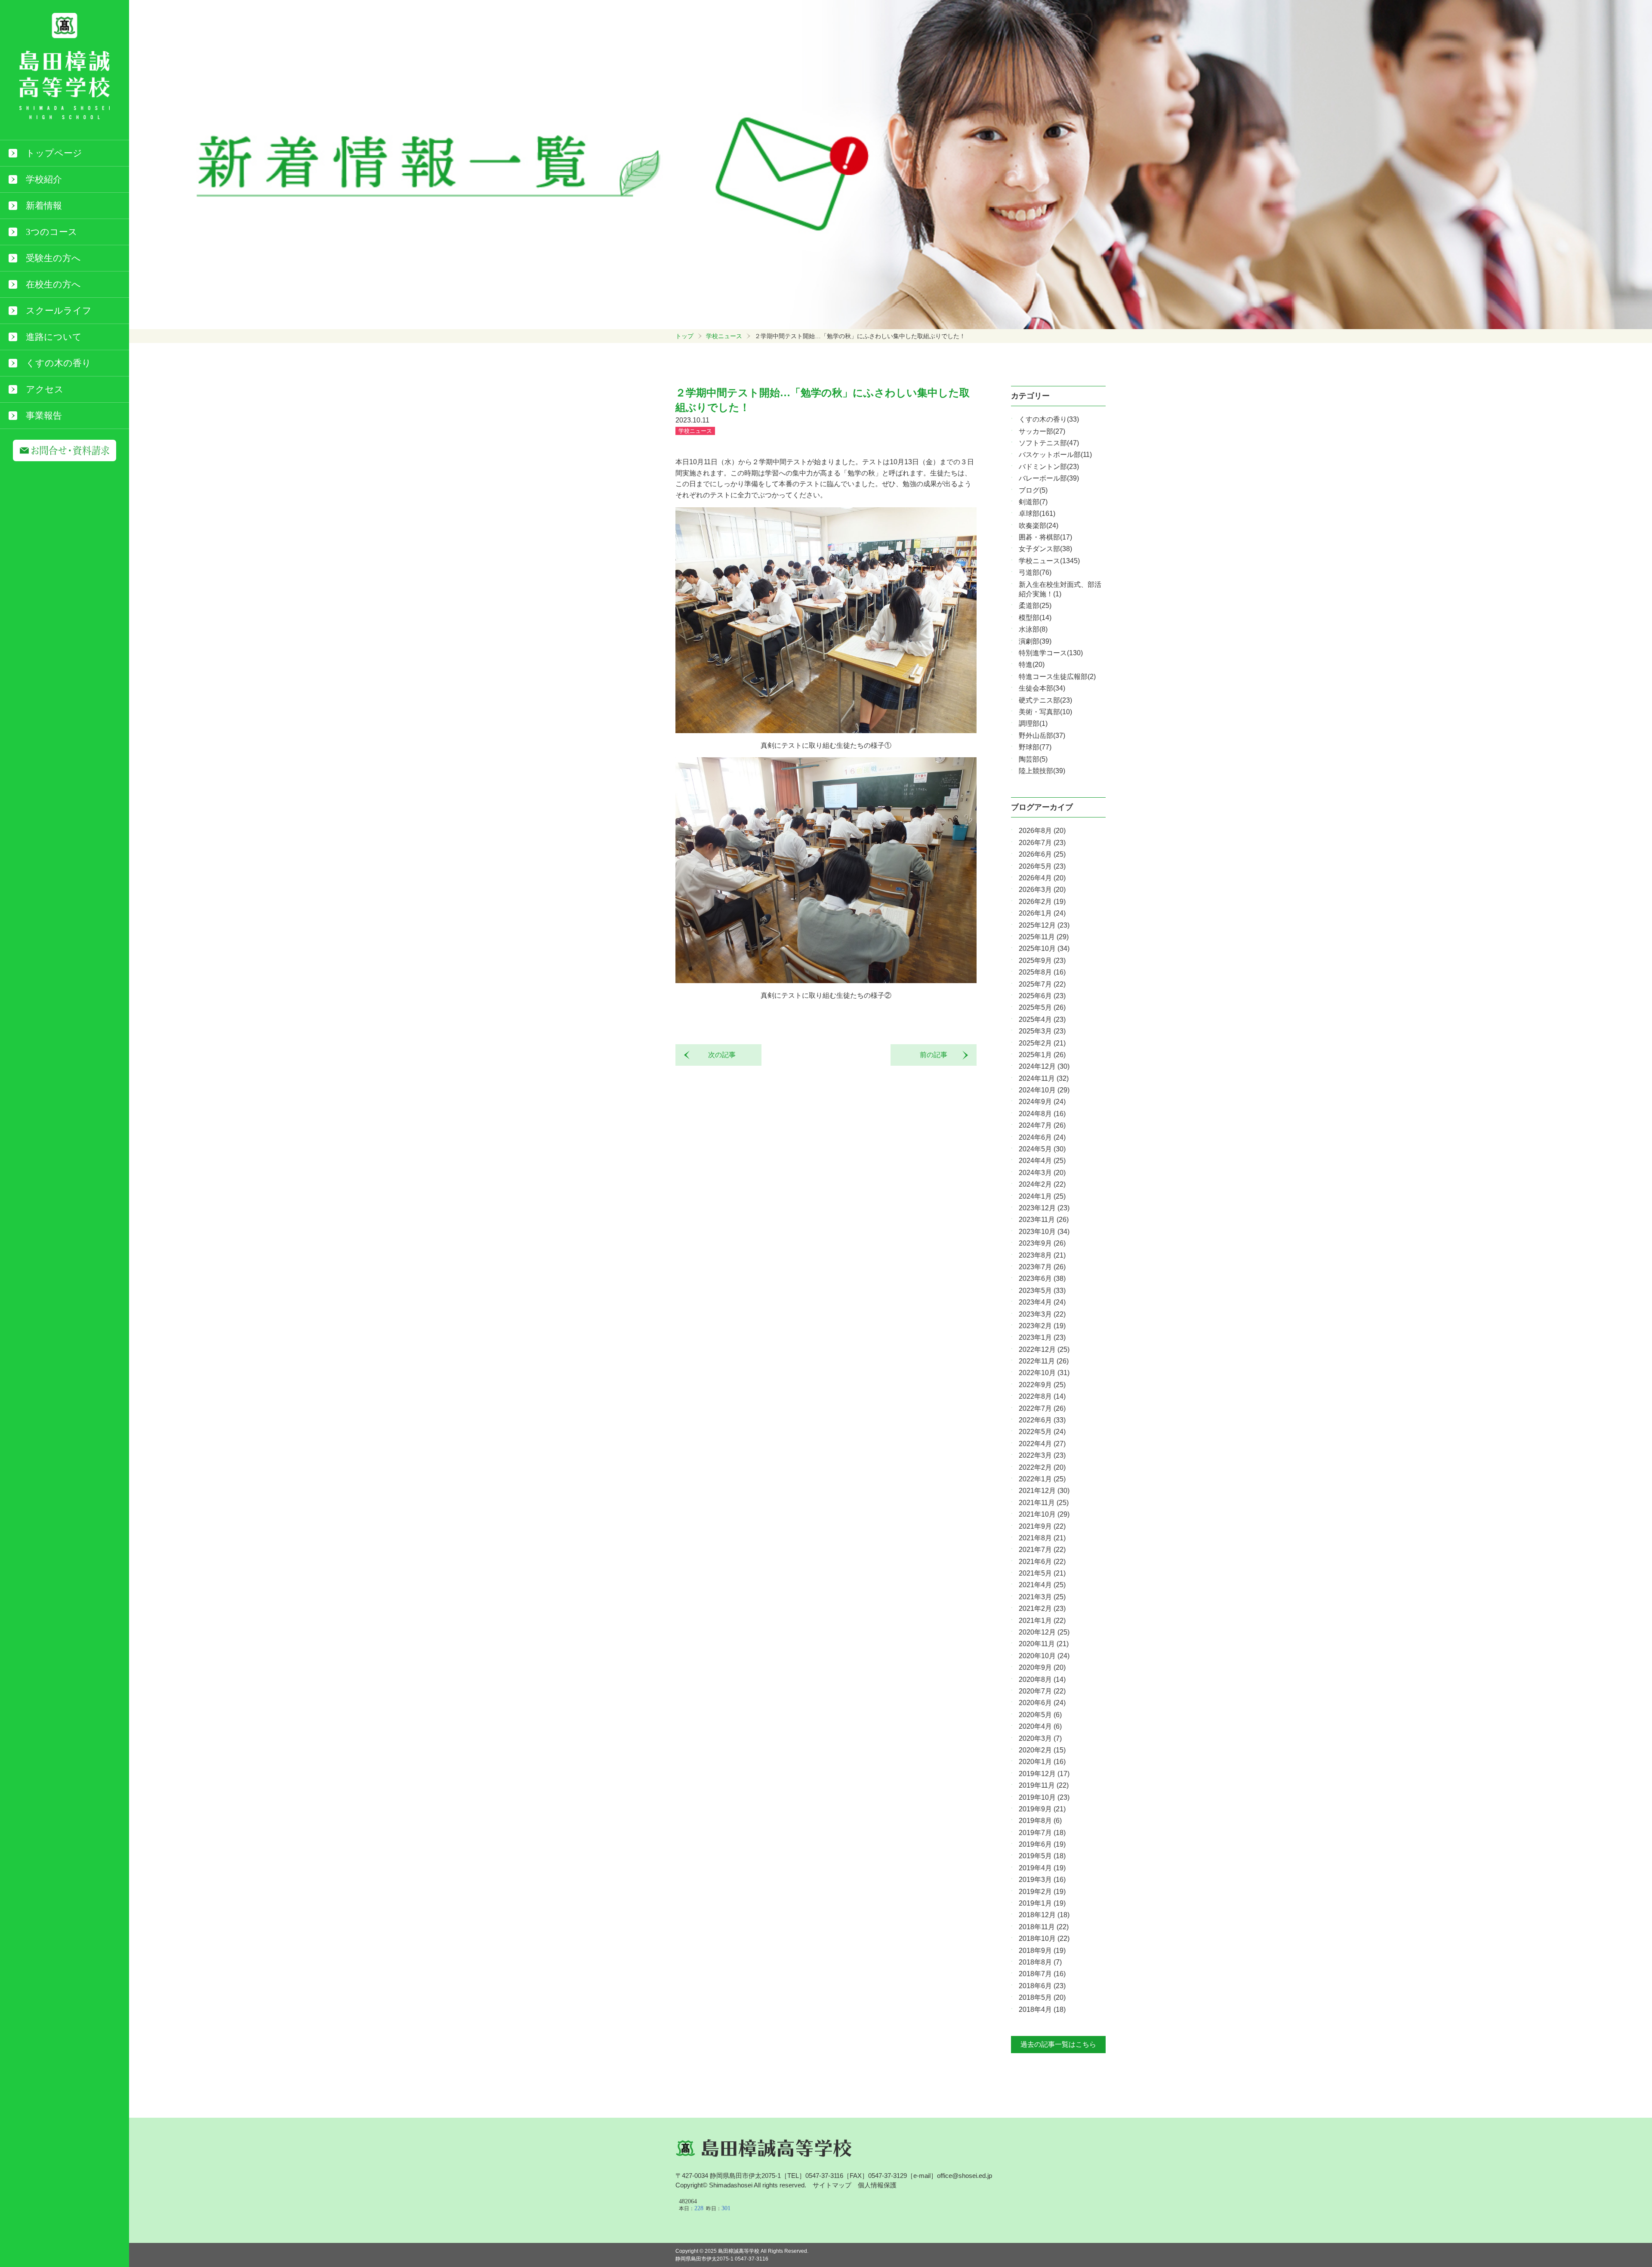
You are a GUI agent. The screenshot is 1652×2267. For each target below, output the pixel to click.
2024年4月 (1042, 1161)
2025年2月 (1042, 1043)
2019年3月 (1042, 1880)
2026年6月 (1042, 854)
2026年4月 (1042, 878)
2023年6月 (1042, 1278)
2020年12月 (1044, 1632)
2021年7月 (1042, 1550)
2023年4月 (1042, 1302)
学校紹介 (44, 179)
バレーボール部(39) (1049, 478)
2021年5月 (1042, 1573)
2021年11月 (1044, 1503)
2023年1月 (1042, 1337)
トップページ (54, 153)
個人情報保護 (877, 2185)
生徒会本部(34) (1042, 688)
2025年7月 (1042, 984)
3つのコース (52, 232)
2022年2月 (1042, 1467)
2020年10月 (1044, 1656)
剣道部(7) (1033, 502)
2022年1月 (1042, 1479)
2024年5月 (1042, 1149)
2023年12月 (1044, 1208)
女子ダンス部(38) (1045, 549)
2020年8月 (1042, 1679)
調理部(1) (1033, 723)
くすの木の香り (59, 363)
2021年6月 (1042, 1562)
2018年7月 (1042, 1974)
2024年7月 (1042, 1125)
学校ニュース (724, 336)
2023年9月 (1042, 1243)
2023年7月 (1042, 1267)
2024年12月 (1044, 1066)
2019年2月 (1042, 1892)
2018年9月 (1042, 1951)
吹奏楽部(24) (1039, 526)
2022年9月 (1042, 1385)
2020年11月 (1044, 1644)
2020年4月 (1040, 1726)
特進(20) (1032, 665)
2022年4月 (1042, 1444)
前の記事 (937, 1055)
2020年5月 (1040, 1715)
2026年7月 (1042, 843)
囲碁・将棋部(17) (1045, 537)
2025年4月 (1042, 1019)
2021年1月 (1042, 1621)
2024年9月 (1042, 1102)
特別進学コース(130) (1051, 653)
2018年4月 (1042, 2009)
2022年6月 (1042, 1420)
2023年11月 (1044, 1220)
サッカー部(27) (1042, 431)
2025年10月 (1044, 948)
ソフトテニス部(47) (1049, 443)
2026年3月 (1042, 890)
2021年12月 (1044, 1491)
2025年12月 (1044, 925)
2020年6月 (1042, 1703)
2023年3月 (1042, 1314)
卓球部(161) (1037, 514)
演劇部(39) (1035, 641)
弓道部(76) (1035, 572)
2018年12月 (1044, 1915)
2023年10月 (1044, 1232)
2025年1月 (1042, 1055)
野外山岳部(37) (1042, 736)
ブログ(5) (1033, 490)
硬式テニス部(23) (1045, 700)
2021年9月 (1042, 1526)
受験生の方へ (53, 258)
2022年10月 (1044, 1373)
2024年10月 (1044, 1090)
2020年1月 (1042, 1762)
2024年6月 (1042, 1137)
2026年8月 (1042, 831)
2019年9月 (1042, 1809)
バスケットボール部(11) (1055, 455)
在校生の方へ (53, 284)
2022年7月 (1042, 1408)
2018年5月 (1042, 1997)
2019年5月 (1042, 1856)
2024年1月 (1042, 1196)
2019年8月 (1040, 1821)
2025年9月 (1042, 961)
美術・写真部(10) (1045, 712)
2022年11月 (1044, 1361)
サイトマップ (832, 2185)
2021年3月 (1042, 1597)
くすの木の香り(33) (1049, 419)
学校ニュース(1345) (1049, 561)
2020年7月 (1042, 1691)
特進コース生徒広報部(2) (1057, 677)
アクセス (45, 389)
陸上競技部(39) (1042, 771)
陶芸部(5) (1033, 759)
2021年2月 (1042, 1608)
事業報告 (44, 416)
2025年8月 (1042, 972)
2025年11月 (1044, 937)
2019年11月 (1044, 1785)
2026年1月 (1042, 913)
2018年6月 (1042, 1986)
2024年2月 (1042, 1184)
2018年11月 (1044, 1927)
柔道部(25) (1035, 606)
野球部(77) (1035, 747)
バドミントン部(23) (1049, 467)
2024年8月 (1042, 1114)
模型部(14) (1035, 618)
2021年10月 (1044, 1514)
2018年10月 (1044, 1939)
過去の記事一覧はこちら (1058, 2044)
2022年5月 (1042, 1432)
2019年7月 (1042, 1833)
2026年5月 (1042, 866)
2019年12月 (1044, 1774)
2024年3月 (1042, 1173)
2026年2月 (1042, 902)
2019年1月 (1042, 1903)
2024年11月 (1044, 1078)
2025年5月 (1042, 1007)
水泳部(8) (1033, 629)
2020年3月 (1040, 1738)
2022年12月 (1044, 1349)
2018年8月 (1040, 1962)
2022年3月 (1042, 1455)
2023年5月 (1042, 1291)
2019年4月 (1042, 1868)
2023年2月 (1042, 1326)
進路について (54, 337)
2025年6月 (1042, 996)
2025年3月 (1042, 1031)
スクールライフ (59, 311)
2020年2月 (1042, 1750)
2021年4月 (1042, 1585)
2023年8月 (1042, 1255)
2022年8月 (1042, 1396)
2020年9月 (1042, 1667)
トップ (684, 336)
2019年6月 (1042, 1844)
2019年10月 (1044, 1797)
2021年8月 (1042, 1538)
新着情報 (44, 206)
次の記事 (718, 1055)
